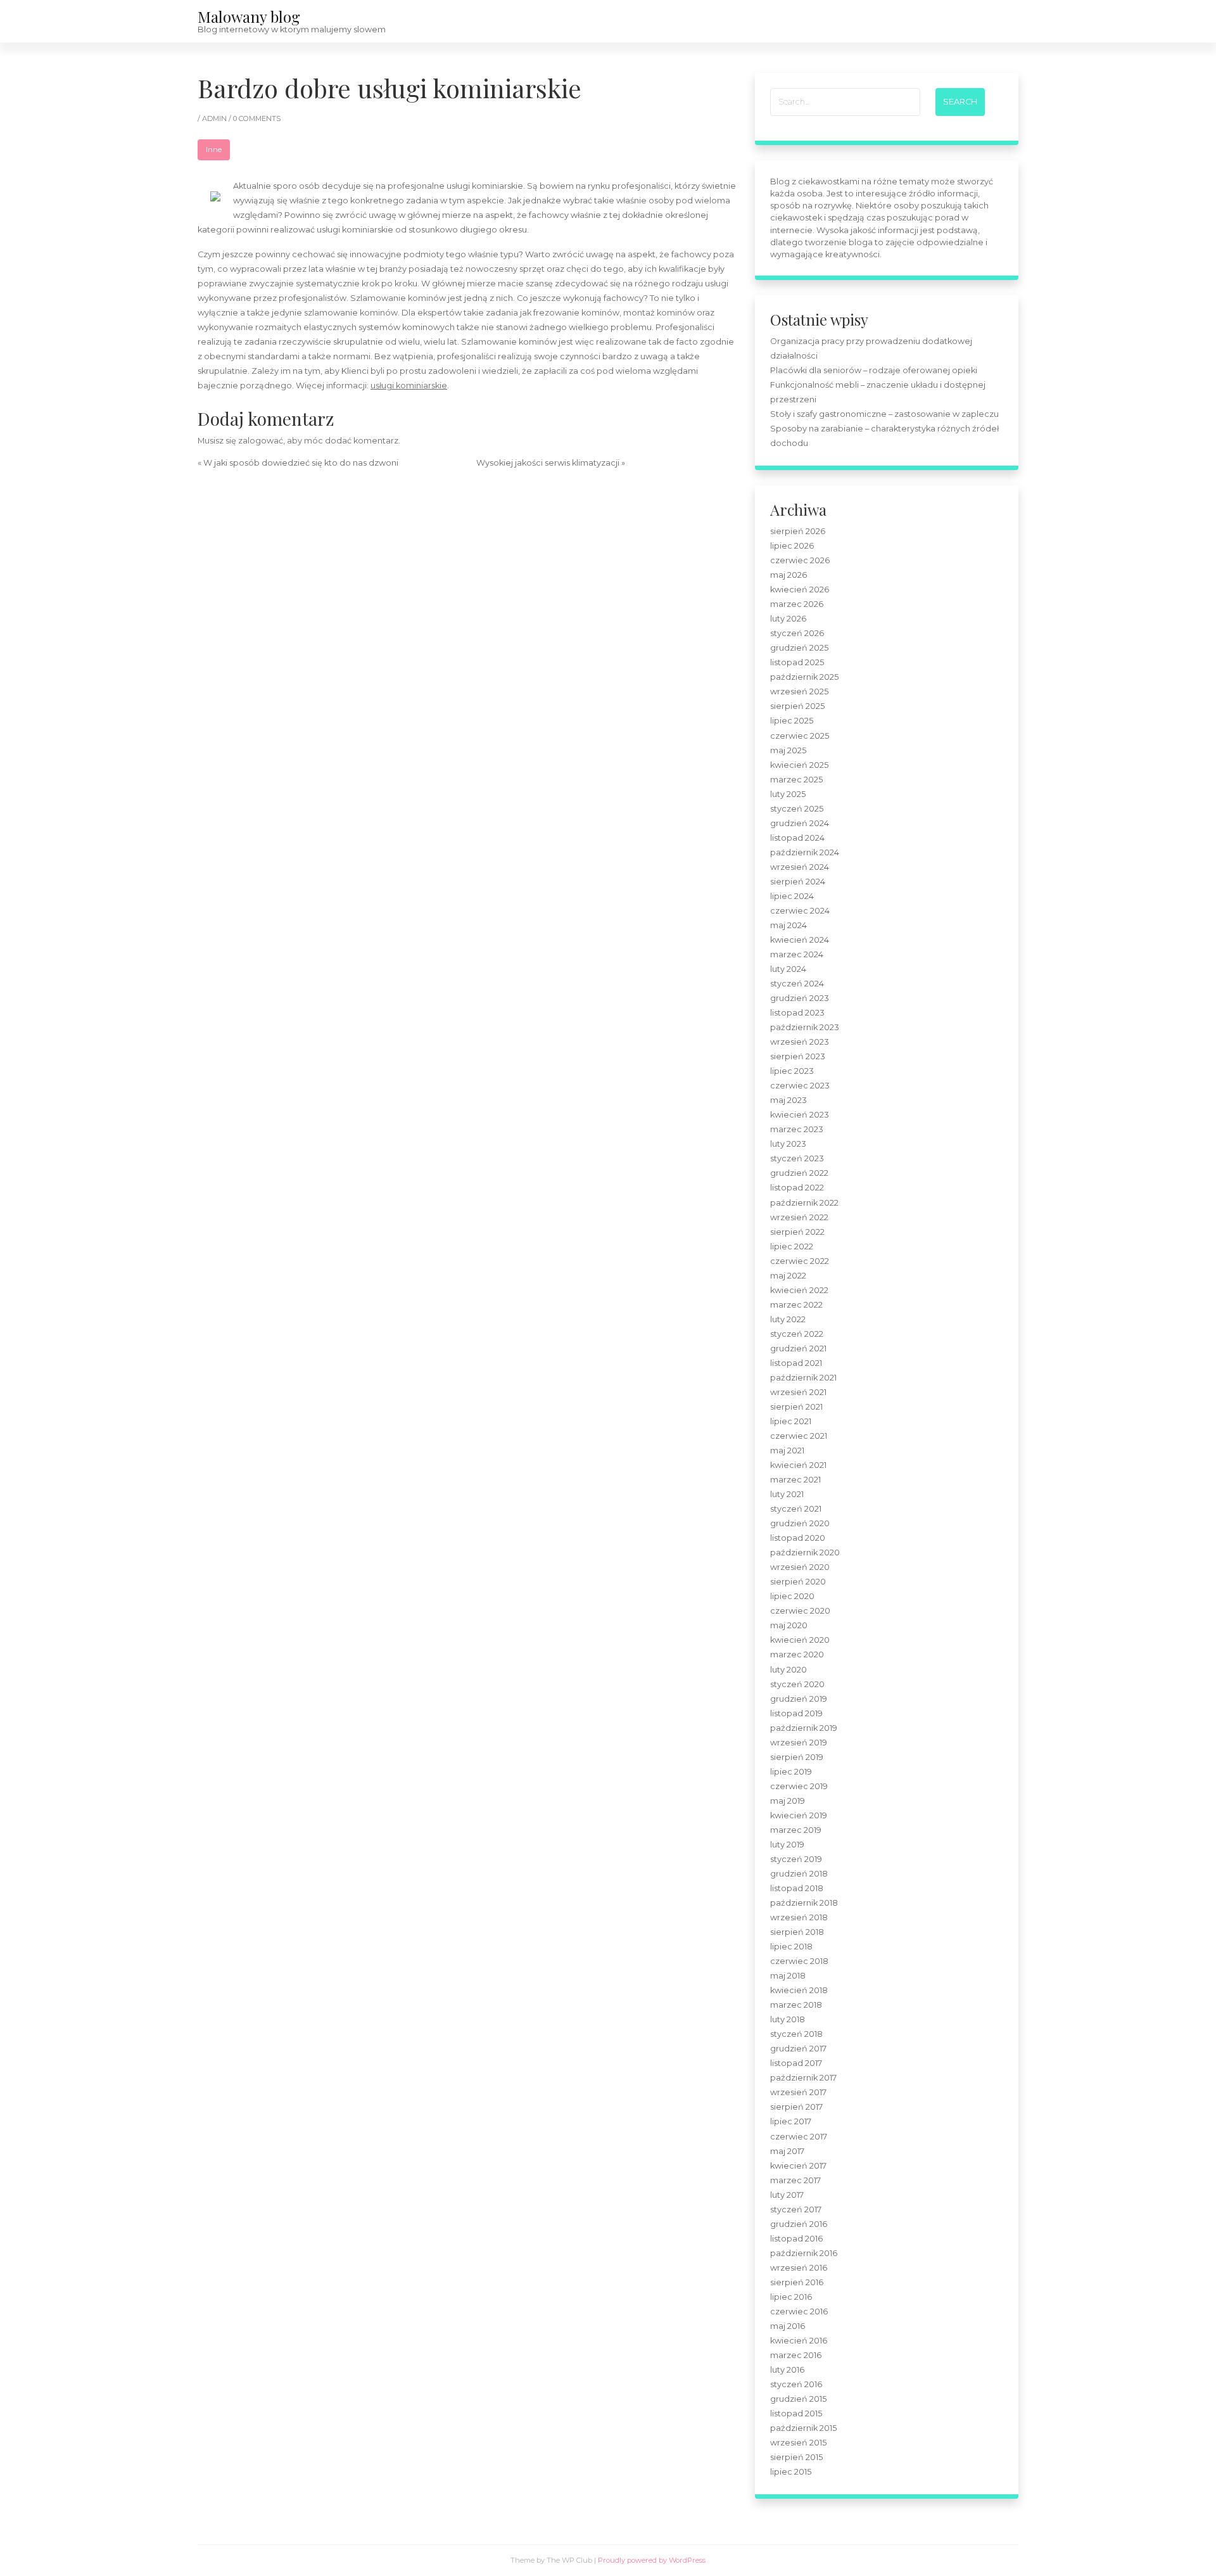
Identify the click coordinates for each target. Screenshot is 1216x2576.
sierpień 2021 (796, 1407)
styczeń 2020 (797, 1684)
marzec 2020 (797, 1655)
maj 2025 (788, 750)
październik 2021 (803, 1378)
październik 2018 (804, 1903)
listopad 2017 (796, 2063)
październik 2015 (803, 2428)
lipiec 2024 (792, 896)
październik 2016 (804, 2253)
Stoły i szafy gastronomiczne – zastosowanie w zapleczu (884, 414)
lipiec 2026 (792, 546)
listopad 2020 (798, 1538)
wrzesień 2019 (799, 1743)
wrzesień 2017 (798, 2092)
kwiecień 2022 (799, 1290)
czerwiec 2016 (799, 2311)
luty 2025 (788, 794)
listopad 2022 (797, 1188)
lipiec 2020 (792, 1596)
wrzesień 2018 (799, 1917)
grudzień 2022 (799, 1173)
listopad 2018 (797, 1888)
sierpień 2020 (798, 1582)
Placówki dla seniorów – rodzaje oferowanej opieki (874, 370)
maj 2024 (788, 925)
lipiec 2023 (792, 1071)
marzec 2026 (797, 604)
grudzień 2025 (799, 648)
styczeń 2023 (797, 1158)
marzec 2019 (796, 1830)
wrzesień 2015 (798, 2443)
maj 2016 (788, 2326)
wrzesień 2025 (799, 692)
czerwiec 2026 (800, 560)
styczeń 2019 (796, 1859)
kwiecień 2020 (800, 1640)
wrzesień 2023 (800, 1042)
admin (215, 118)
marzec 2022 (796, 1305)
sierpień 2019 (797, 1757)
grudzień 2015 (798, 2399)
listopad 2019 (796, 1713)
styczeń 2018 (796, 2034)
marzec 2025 (796, 780)
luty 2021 (787, 1494)
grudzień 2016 (799, 2224)
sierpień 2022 (797, 1232)
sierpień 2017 (796, 2107)
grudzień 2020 (800, 1523)
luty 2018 (788, 2019)
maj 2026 (788, 575)
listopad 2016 (796, 2239)
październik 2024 (805, 852)
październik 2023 (805, 1027)
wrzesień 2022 (799, 1217)
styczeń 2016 (796, 2384)
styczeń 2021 (796, 1509)
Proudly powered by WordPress (652, 2560)
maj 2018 (788, 1976)
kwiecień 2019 (799, 1815)
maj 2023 (788, 1100)
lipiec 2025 (792, 721)
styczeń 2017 (796, 2209)
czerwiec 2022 (800, 1261)
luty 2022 (788, 1319)
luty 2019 (787, 1845)
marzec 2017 (795, 2180)
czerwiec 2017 (799, 2137)
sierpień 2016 (797, 2282)
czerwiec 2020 (800, 1611)
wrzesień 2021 (798, 1392)
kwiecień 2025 (799, 765)
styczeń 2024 (797, 984)
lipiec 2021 (791, 1421)
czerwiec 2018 (799, 1961)
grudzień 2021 (798, 1349)
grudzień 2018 (799, 1874)
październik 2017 (803, 2078)
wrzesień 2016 (799, 2268)
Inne (214, 150)
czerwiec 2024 (800, 911)
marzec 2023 (797, 1129)
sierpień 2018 (797, 1932)
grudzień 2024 (800, 823)
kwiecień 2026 (800, 590)
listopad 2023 (797, 1013)
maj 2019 (788, 1801)
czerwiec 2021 (799, 1436)
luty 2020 (788, 1670)
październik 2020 (805, 1553)
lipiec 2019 (791, 1772)
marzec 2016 (796, 2355)
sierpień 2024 (798, 882)
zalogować (261, 441)
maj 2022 (788, 1276)
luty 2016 (787, 2370)
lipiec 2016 (791, 2297)
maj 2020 (789, 1625)
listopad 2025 (797, 662)
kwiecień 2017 (798, 2166)
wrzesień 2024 (800, 867)
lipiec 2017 (791, 2121)
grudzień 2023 (800, 998)
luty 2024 (788, 969)
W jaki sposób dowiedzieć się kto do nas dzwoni (301, 463)
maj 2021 (787, 1451)
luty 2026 (788, 619)
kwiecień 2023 (800, 1115)
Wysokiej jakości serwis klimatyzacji (548, 463)
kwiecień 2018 (799, 1990)
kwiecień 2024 (800, 940)
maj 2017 (787, 2151)
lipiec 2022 (792, 1247)
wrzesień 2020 (800, 1567)
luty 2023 (788, 1144)
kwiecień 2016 (799, 2341)
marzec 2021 (795, 1480)
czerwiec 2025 (800, 736)
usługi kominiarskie (409, 386)
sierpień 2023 (798, 1056)
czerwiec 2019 (799, 1786)
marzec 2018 (796, 2005)
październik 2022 (804, 1203)
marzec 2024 (797, 954)
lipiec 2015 (791, 2472)
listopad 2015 (796, 2413)
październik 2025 (804, 677)
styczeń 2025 (797, 809)
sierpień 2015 (796, 2457)
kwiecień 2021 (798, 1465)
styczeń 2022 (797, 1334)
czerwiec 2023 (800, 1086)
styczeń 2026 (797, 633)
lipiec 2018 (791, 1947)
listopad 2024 (797, 838)
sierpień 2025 (797, 706)
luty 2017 (787, 2195)
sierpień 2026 (798, 531)
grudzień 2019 (799, 1699)
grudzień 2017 (798, 2049)
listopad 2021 (796, 1363)
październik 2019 (804, 1728)
